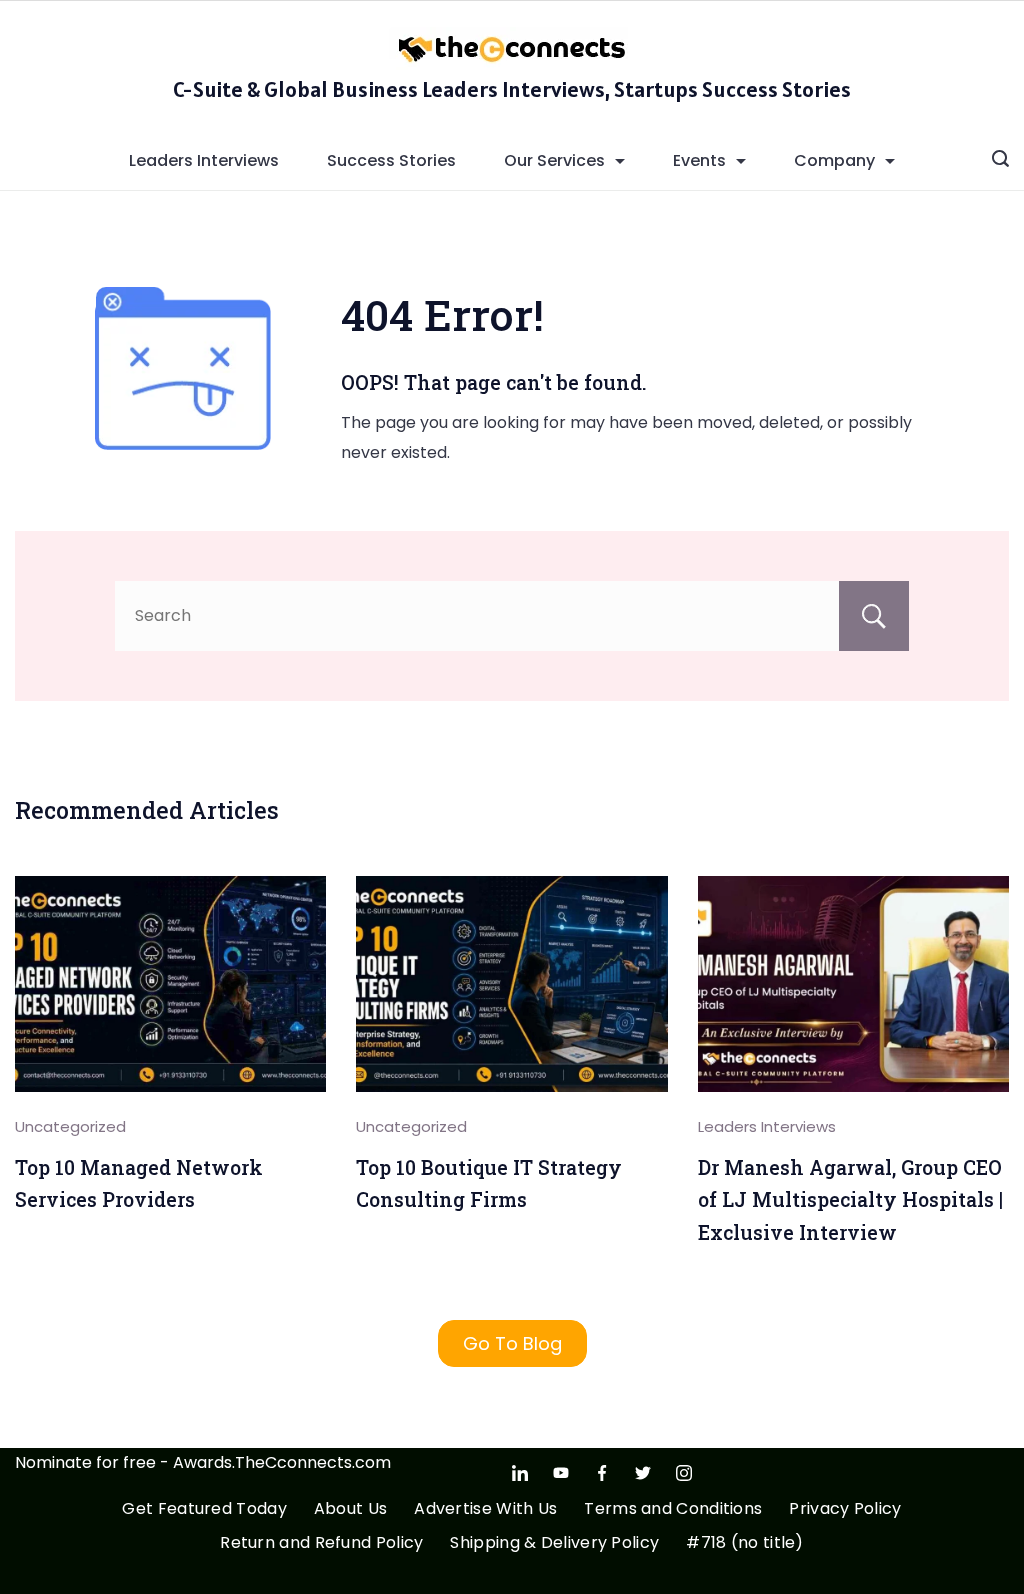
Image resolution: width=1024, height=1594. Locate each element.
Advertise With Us (485, 1509)
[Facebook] (602, 1473)
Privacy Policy (845, 1509)
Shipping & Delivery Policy (554, 1543)
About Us (350, 1509)
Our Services (554, 160)
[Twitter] (643, 1473)
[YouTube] (561, 1473)
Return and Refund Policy (321, 1543)
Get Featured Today (204, 1509)
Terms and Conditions (673, 1509)
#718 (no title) (745, 1543)
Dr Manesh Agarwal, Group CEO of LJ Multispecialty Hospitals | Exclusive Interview (850, 1200)
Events (699, 160)
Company (834, 160)
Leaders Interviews (204, 160)
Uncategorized (70, 1126)
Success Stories (391, 160)
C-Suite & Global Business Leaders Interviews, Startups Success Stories (512, 89)
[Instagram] (684, 1473)
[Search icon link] (1000, 161)
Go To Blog (512, 1343)
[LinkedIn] (520, 1473)
